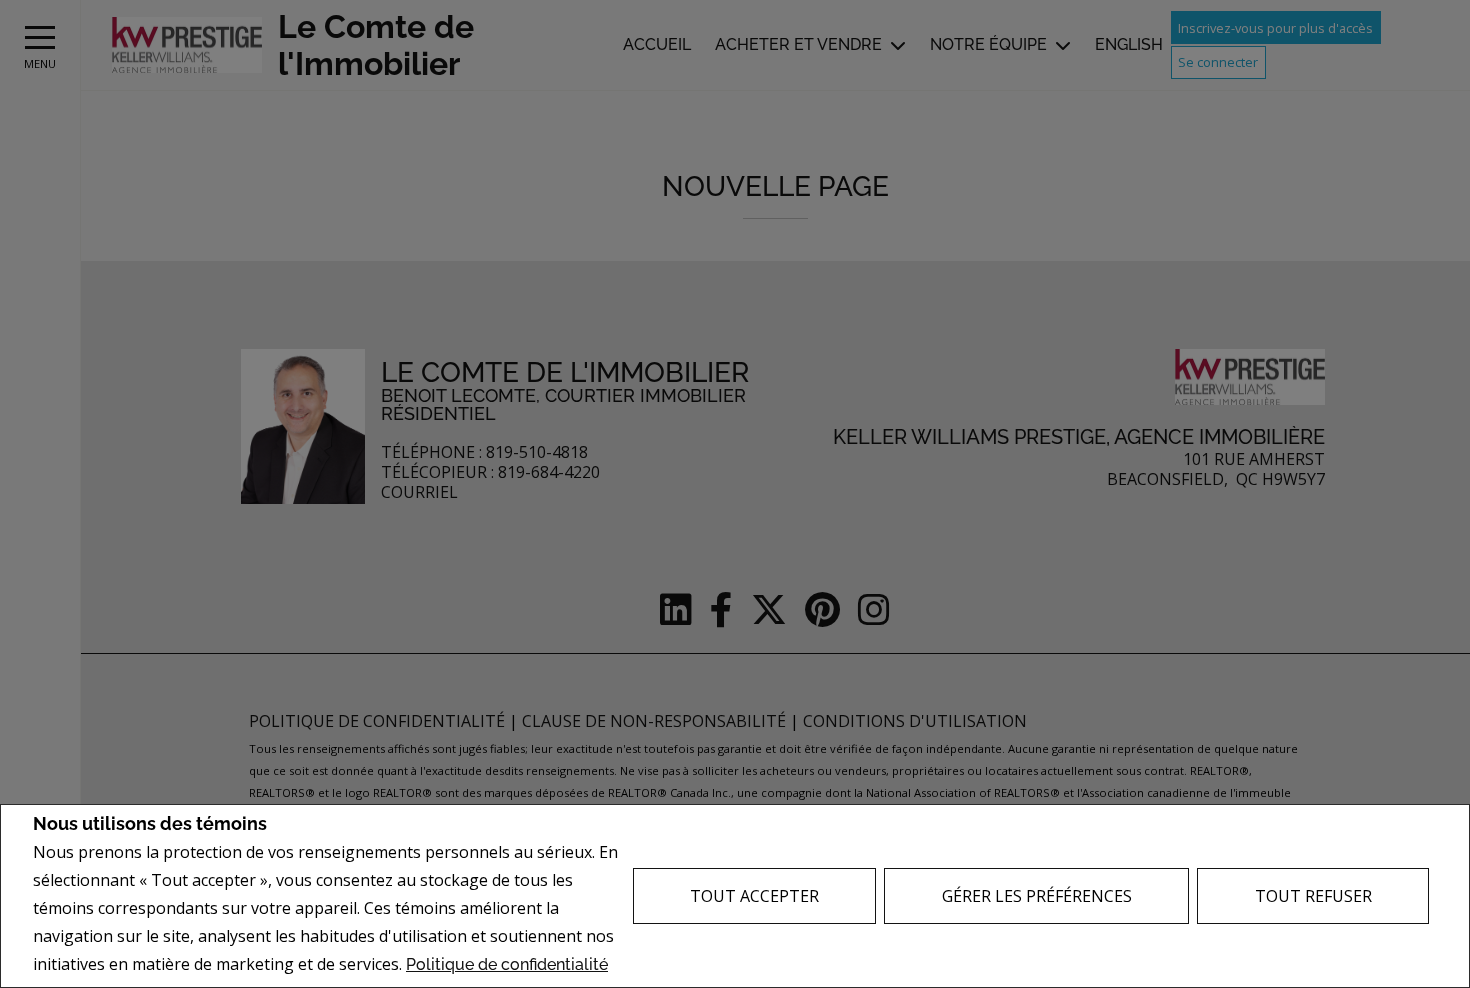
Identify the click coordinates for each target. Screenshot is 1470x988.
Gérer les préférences (1037, 896)
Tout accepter (754, 896)
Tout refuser (1313, 896)
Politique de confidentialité (507, 964)
